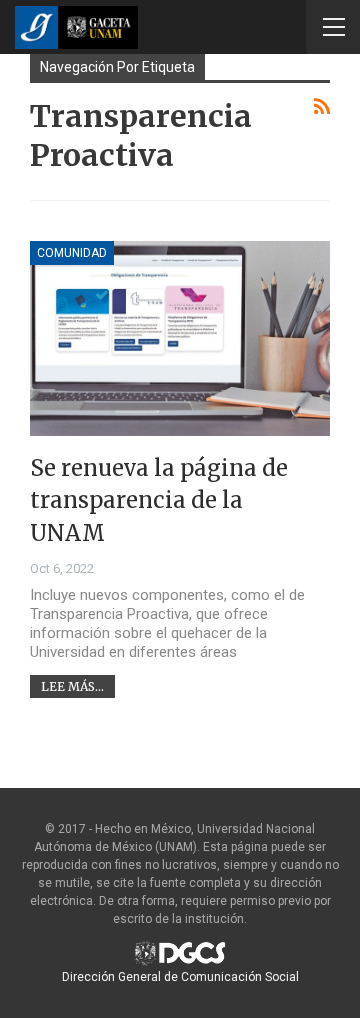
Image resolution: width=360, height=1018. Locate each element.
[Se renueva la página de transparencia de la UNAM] (180, 338)
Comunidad (72, 253)
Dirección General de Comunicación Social (180, 977)
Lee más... (72, 686)
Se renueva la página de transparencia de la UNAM (159, 500)
